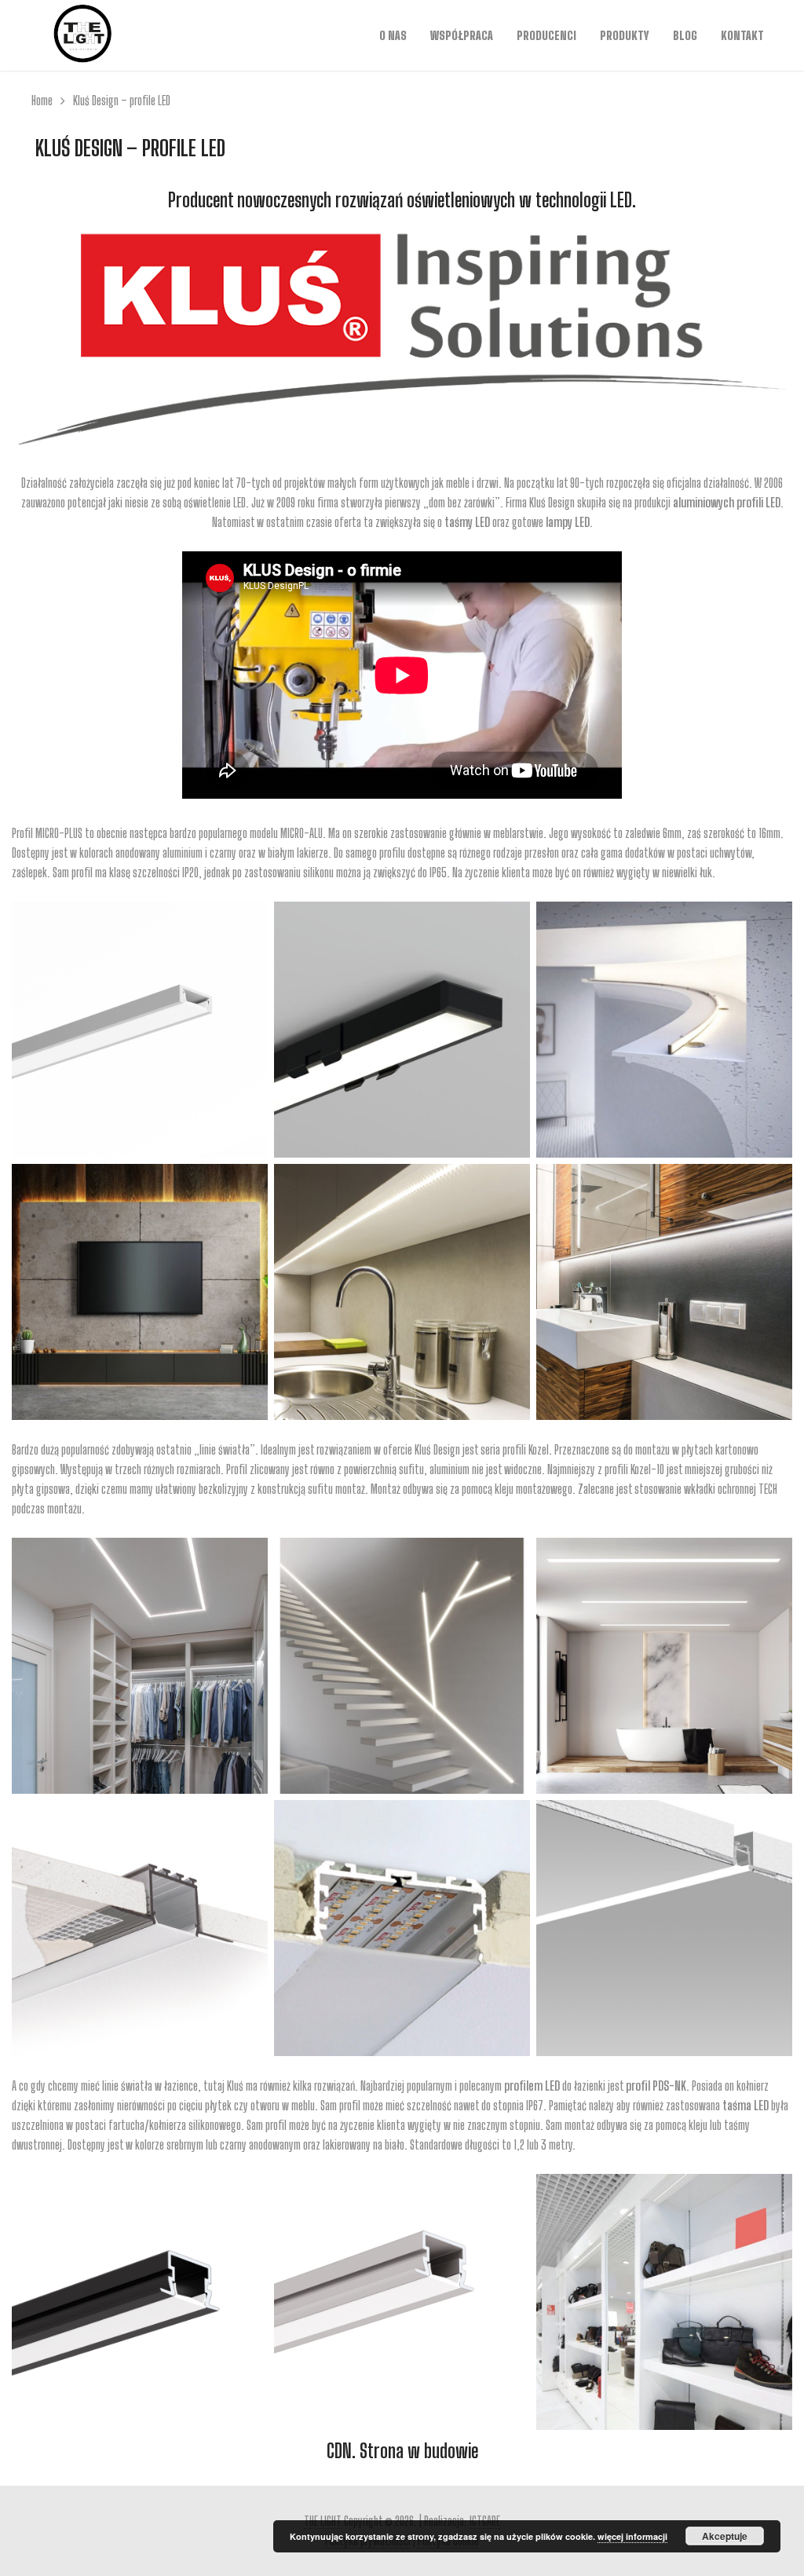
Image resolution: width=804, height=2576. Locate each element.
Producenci (546, 35)
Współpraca (462, 35)
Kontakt (742, 35)
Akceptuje (725, 2536)
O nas (393, 35)
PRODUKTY (625, 35)
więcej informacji (632, 2536)
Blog (685, 35)
